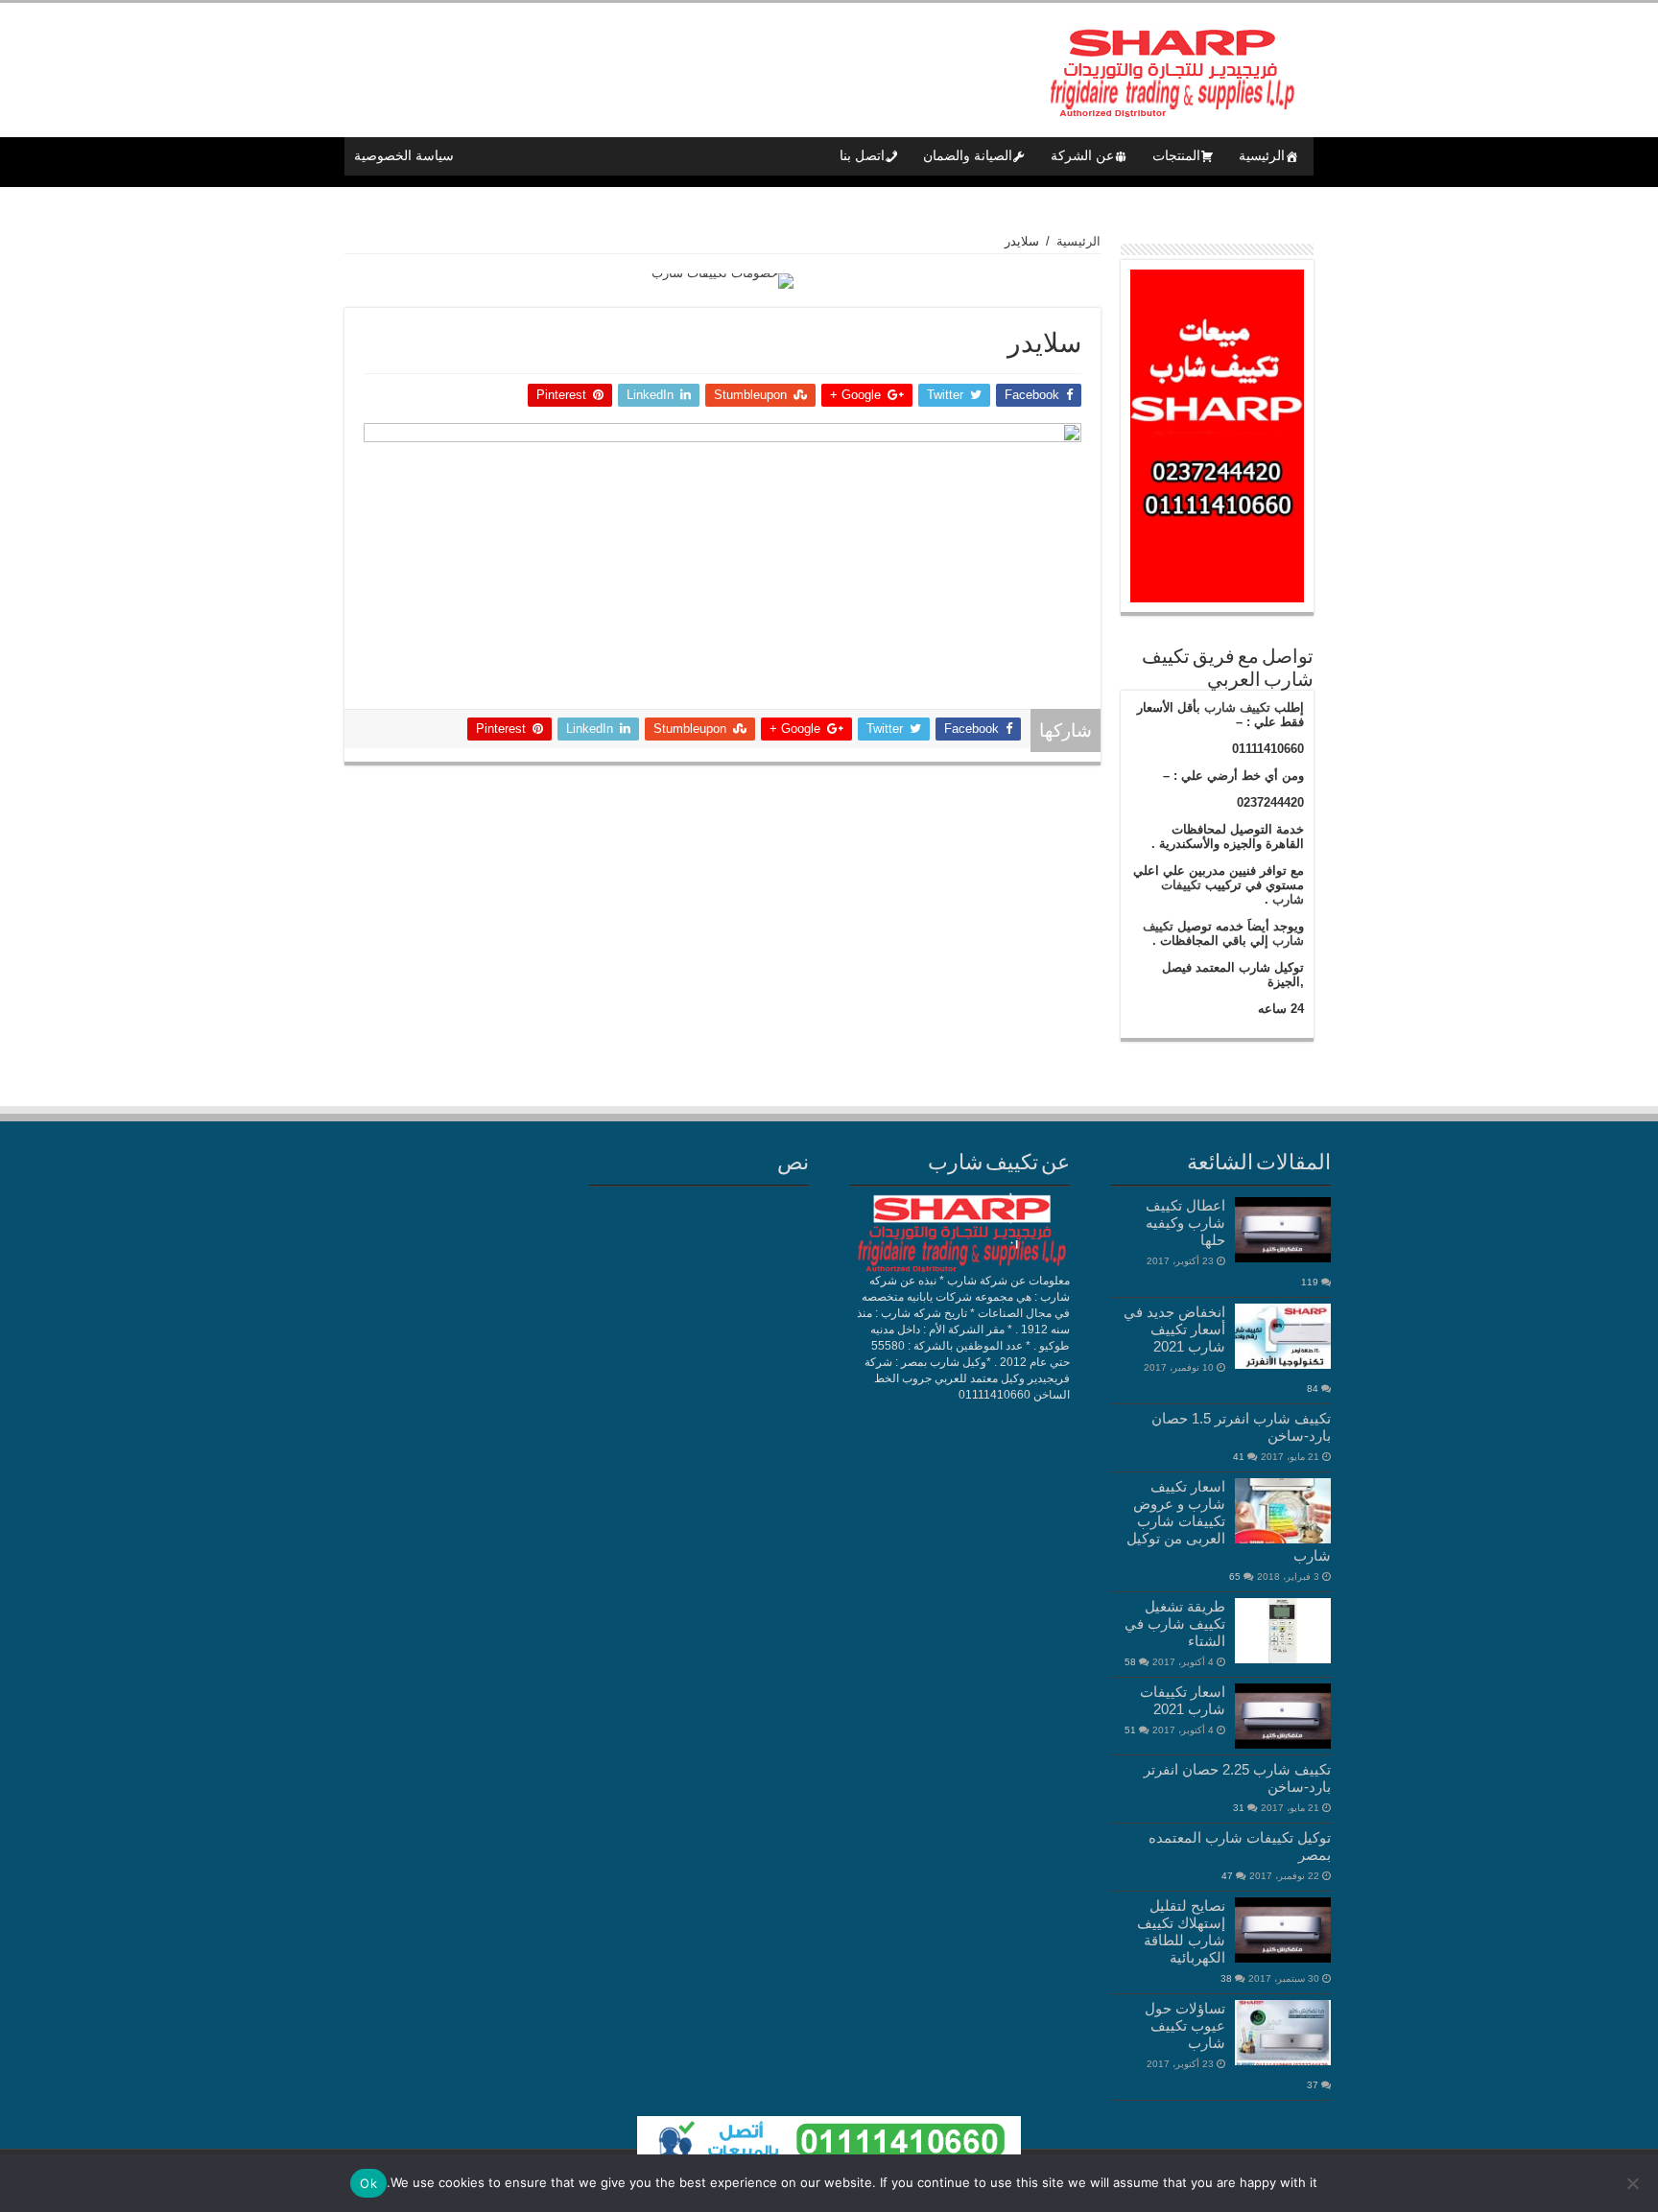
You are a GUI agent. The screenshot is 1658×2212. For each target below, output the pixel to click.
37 (1313, 2085)
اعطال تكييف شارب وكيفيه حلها (1185, 1223)
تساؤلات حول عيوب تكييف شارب (1185, 2025)
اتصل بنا (862, 156)
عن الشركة (1082, 156)
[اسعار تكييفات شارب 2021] (1283, 1716)
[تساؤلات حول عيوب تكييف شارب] (1283, 2033)
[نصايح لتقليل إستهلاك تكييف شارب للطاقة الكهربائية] (1283, 1930)
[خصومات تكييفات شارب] (722, 280)
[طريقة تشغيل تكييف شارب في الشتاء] (1283, 1631)
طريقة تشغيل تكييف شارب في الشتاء (1175, 1624)
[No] (1634, 2183)
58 (1130, 1662)
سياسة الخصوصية (404, 156)
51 (1130, 1730)
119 (1310, 1282)
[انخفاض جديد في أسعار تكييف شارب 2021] (1283, 1336)
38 (1226, 1978)
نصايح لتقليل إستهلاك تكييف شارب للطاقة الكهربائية (1181, 1931)
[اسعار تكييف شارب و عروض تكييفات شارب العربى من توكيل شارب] (1283, 1511)
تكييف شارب (1237, 707)
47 (1227, 1876)
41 (1239, 1457)
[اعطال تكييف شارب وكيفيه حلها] (1283, 1230)
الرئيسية (1262, 156)
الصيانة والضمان (968, 156)
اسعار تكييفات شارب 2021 (1183, 1700)
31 (1239, 1808)
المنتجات (1176, 156)
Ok (368, 2183)
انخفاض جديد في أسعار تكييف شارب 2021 (1174, 1329)
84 (1313, 1388)
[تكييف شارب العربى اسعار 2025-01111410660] (1170, 66)
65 (1235, 1577)
